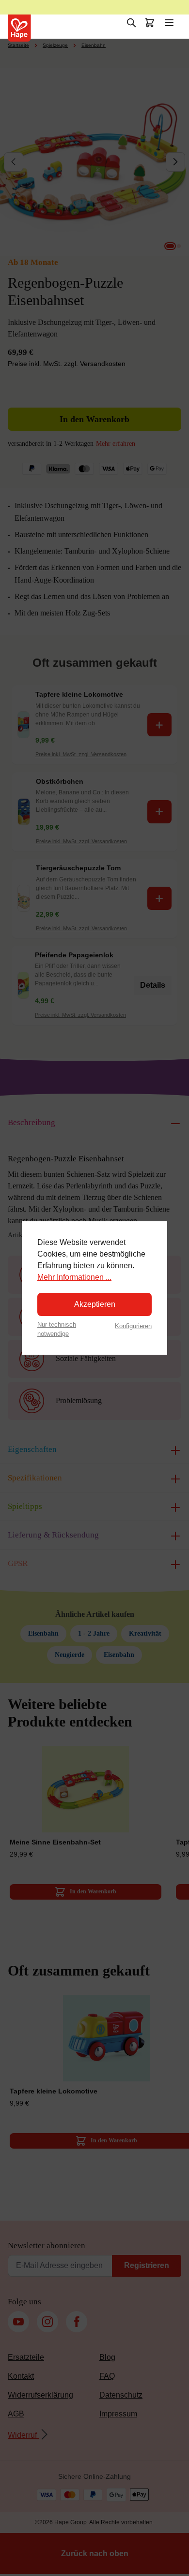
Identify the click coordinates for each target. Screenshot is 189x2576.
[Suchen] (131, 23)
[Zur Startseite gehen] (19, 28)
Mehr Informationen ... (74, 1277)
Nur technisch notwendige (57, 1329)
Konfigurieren (133, 1326)
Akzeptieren (95, 1304)
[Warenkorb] (150, 23)
